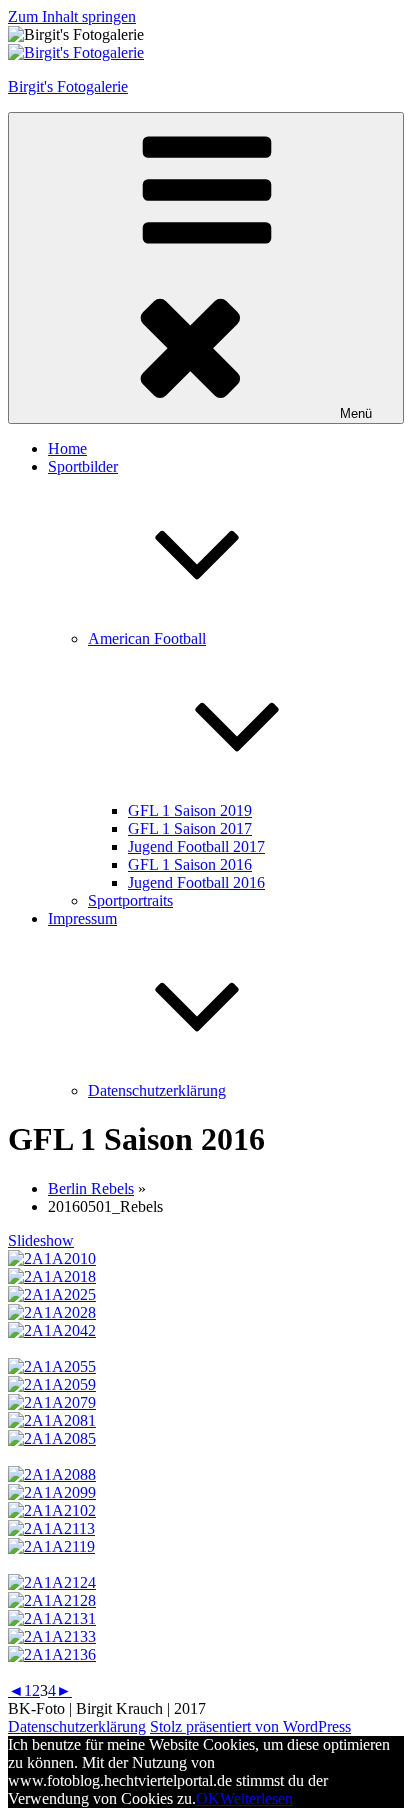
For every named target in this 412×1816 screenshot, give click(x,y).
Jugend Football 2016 (196, 882)
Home (67, 448)
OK (208, 1798)
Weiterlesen (256, 1798)
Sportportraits (130, 900)
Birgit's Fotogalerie (68, 86)
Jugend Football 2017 (196, 846)
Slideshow (41, 1240)
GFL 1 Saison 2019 (190, 810)
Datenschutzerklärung (157, 1090)
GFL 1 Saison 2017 (190, 828)
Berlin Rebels (91, 1188)
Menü (356, 413)
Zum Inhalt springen (72, 16)
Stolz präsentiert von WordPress (250, 1726)
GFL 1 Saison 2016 (190, 864)
